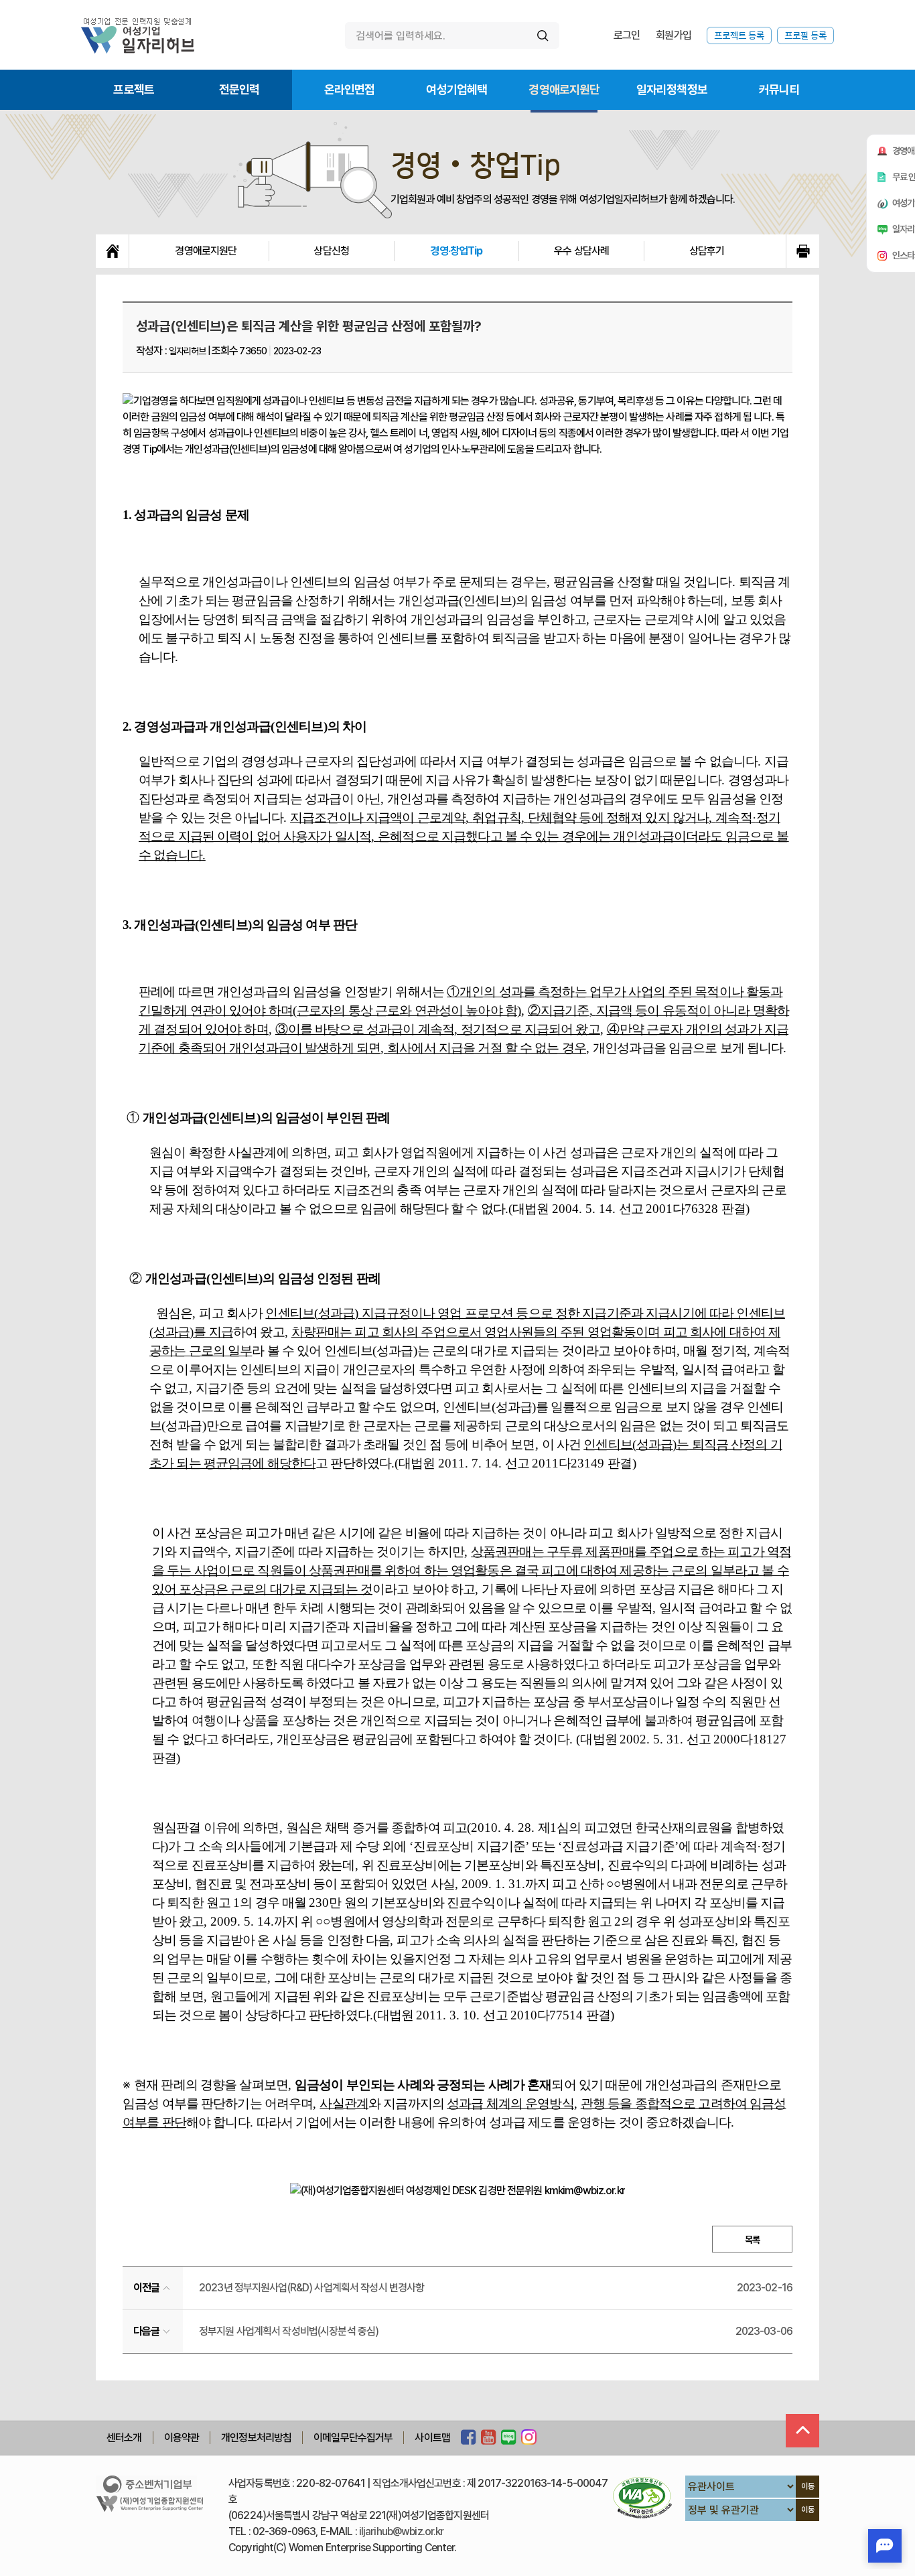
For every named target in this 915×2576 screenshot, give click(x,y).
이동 (808, 2486)
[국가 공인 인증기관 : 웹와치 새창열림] (642, 2497)
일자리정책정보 (672, 89)
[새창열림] (469, 2438)
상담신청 (331, 251)
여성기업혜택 (456, 89)
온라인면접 (350, 89)
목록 (752, 2240)
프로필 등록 (805, 35)
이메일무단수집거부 (353, 2438)
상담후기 (707, 251)
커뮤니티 (779, 89)
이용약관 (182, 2438)
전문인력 (239, 89)
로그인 (627, 35)
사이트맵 (432, 2438)
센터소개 (124, 2438)
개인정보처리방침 (256, 2438)
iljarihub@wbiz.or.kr (402, 2531)
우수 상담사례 (581, 251)
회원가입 (674, 35)
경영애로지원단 (564, 89)
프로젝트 (134, 89)
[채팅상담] (885, 2546)
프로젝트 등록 (739, 35)
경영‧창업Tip (456, 251)
